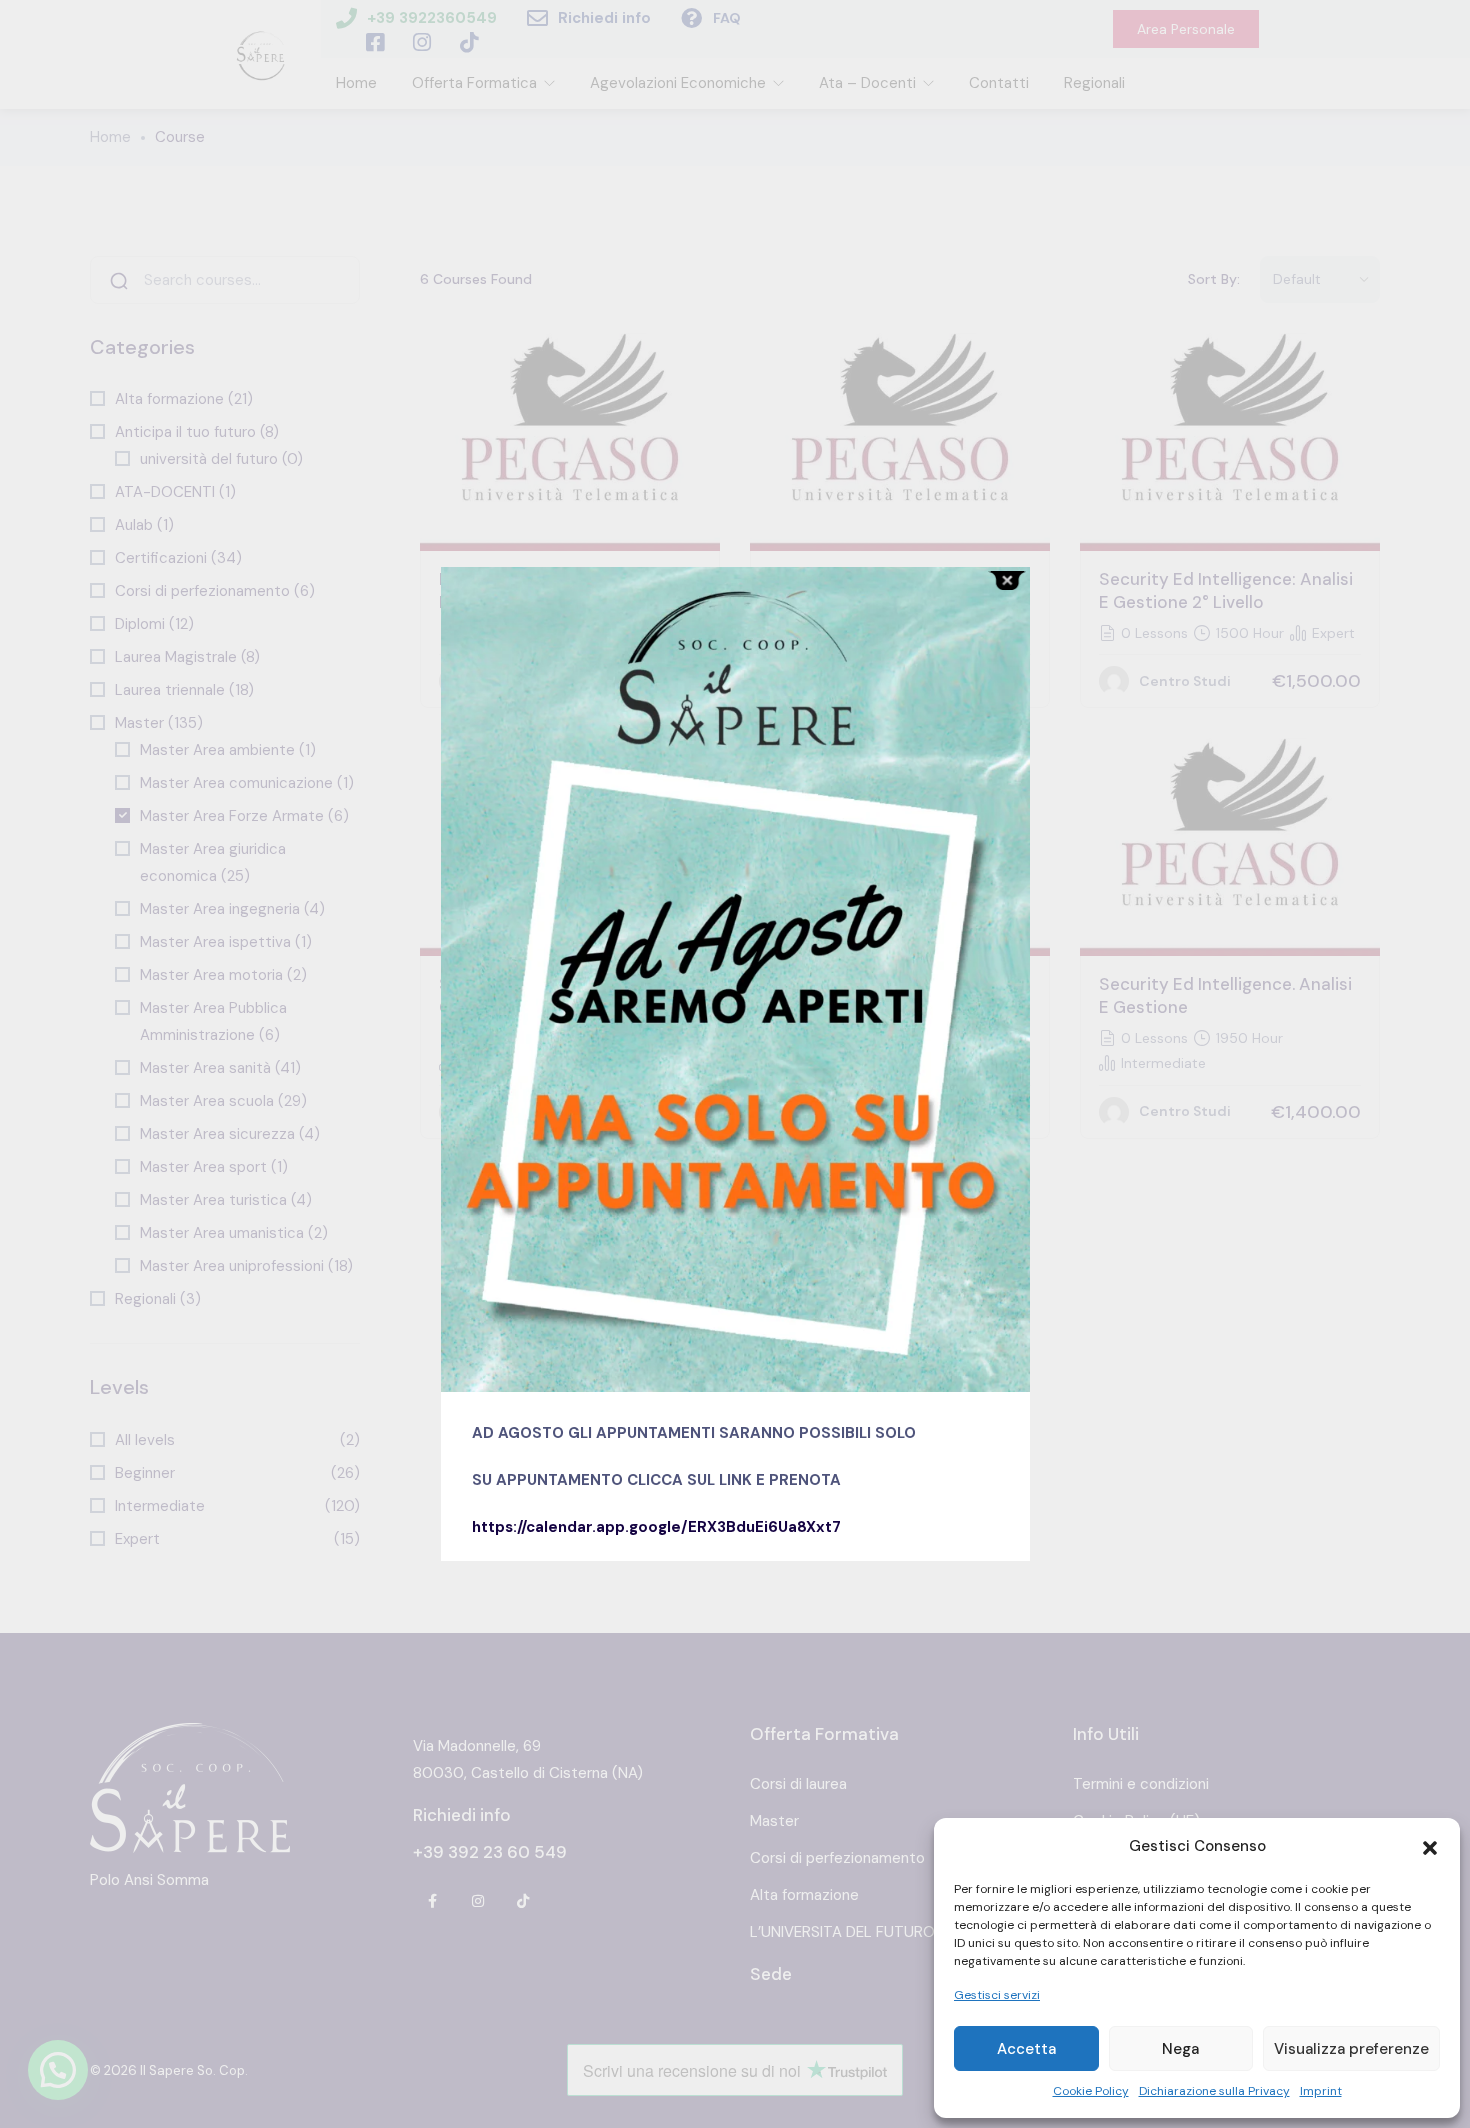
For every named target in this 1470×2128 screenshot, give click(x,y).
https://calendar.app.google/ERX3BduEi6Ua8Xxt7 (656, 1527)
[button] (1430, 1846)
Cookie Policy (1091, 2091)
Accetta (1026, 2049)
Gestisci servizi (997, 1995)
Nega (1180, 2049)
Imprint (1321, 2091)
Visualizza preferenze (1351, 2049)
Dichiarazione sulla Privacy (1214, 2091)
